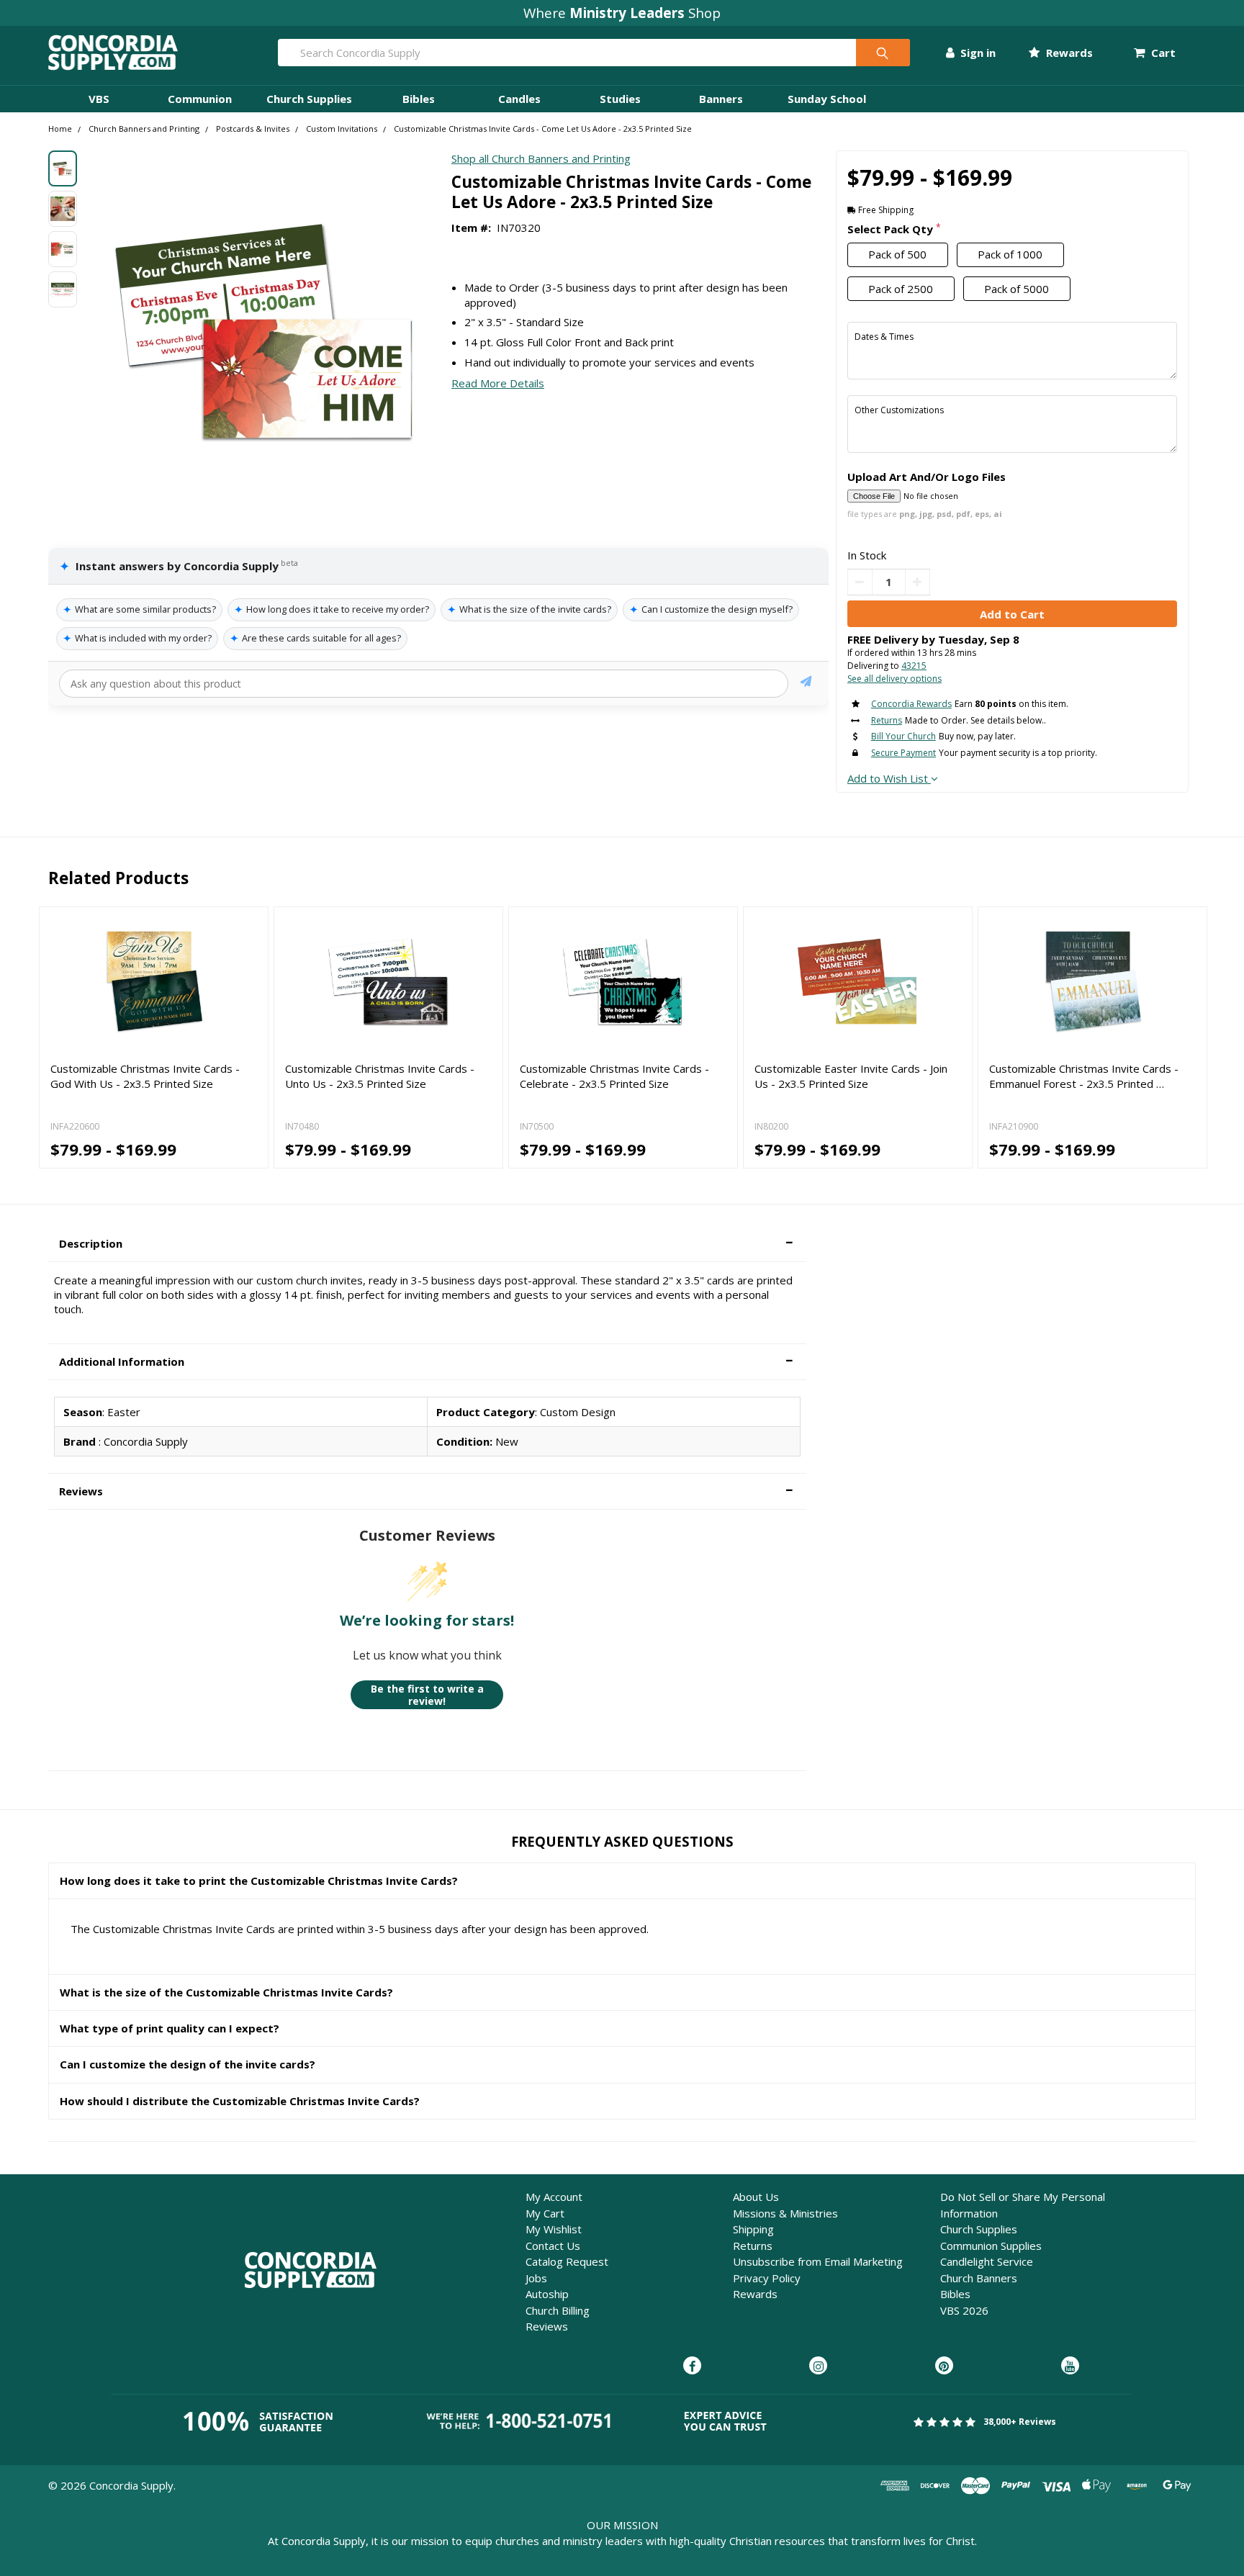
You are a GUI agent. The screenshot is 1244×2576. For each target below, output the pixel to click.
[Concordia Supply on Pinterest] (944, 2366)
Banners (721, 99)
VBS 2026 (964, 2310)
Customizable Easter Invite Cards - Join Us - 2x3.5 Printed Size (851, 1076)
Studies (620, 99)
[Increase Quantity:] (918, 582)
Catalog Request (567, 2261)
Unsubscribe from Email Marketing (818, 2261)
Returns (753, 2246)
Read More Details (498, 383)
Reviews (547, 2326)
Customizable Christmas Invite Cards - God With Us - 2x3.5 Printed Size (145, 1076)
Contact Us (553, 2246)
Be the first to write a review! (427, 1695)
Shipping (753, 2229)
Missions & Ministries (785, 2213)
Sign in (977, 53)
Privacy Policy (767, 2278)
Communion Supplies (991, 2246)
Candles (519, 99)
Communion (200, 99)
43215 (914, 666)
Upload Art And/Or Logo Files (927, 477)
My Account (554, 2197)
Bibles (419, 99)
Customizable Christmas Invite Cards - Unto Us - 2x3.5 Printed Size (380, 1076)
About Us (756, 2197)
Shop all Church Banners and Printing (541, 158)
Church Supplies (309, 99)
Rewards (1068, 53)
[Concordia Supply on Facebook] (692, 2366)
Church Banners (979, 2278)
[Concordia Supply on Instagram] (818, 2366)
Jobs (536, 2278)
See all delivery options (894, 679)
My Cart (545, 2213)
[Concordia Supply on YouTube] (1070, 2366)
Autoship (547, 2294)
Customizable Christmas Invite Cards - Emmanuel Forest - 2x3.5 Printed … (1084, 1076)
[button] (427, 1244)
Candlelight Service (987, 2261)
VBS (99, 99)
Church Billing (558, 2310)
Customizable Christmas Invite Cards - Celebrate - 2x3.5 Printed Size (614, 1076)
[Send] (806, 684)
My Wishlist (554, 2229)
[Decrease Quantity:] (860, 582)
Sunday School (827, 99)
